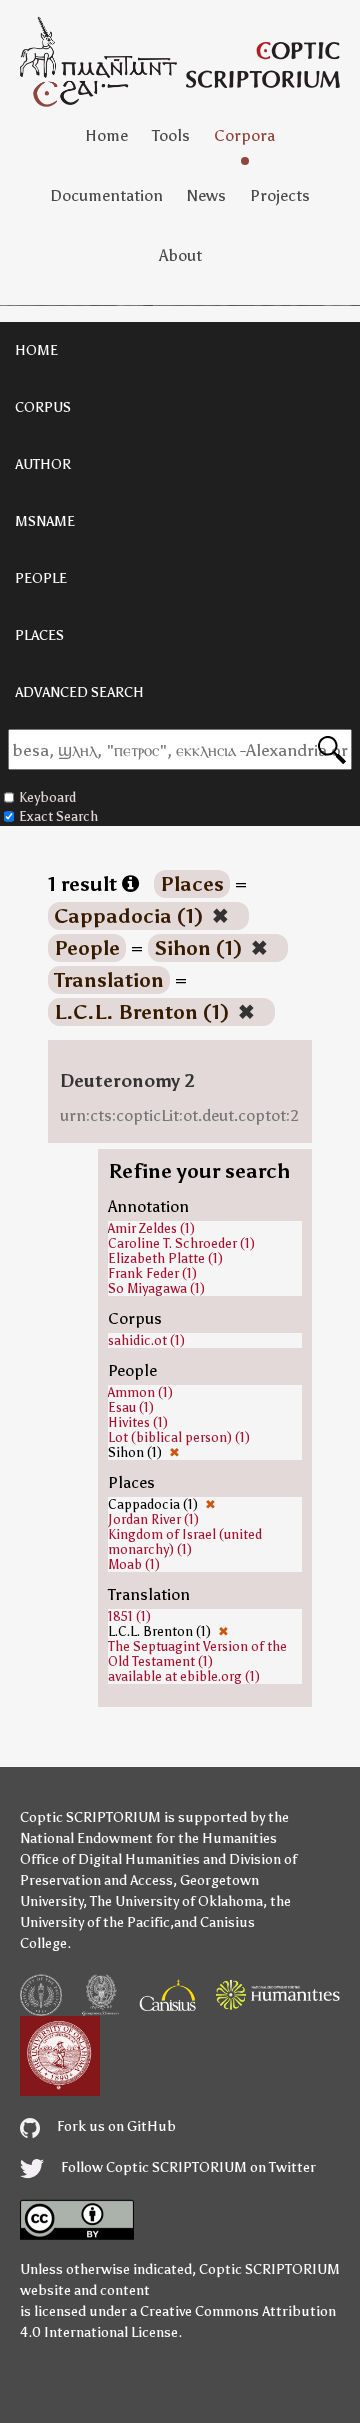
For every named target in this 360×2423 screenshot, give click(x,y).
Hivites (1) (138, 1422)
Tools (171, 135)
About (180, 255)
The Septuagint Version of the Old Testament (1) (197, 1654)
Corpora (244, 135)
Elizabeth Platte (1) (165, 1258)
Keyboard (47, 797)
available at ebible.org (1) (184, 1676)
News (206, 195)
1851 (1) (129, 1616)
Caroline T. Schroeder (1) (181, 1243)
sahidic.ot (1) (146, 1340)
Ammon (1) (140, 1392)
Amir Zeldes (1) (151, 1228)
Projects (280, 195)
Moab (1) (134, 1564)
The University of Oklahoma (176, 1901)
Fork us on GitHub (115, 2126)
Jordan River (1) (153, 1519)
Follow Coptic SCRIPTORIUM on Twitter (187, 2167)
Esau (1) (131, 1407)
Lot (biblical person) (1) (179, 1437)
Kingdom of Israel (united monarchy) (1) (185, 1542)
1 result (85, 884)
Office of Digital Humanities (110, 1859)
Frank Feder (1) (152, 1273)
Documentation (106, 195)
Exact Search (58, 816)
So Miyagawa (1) (156, 1288)
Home (106, 135)
